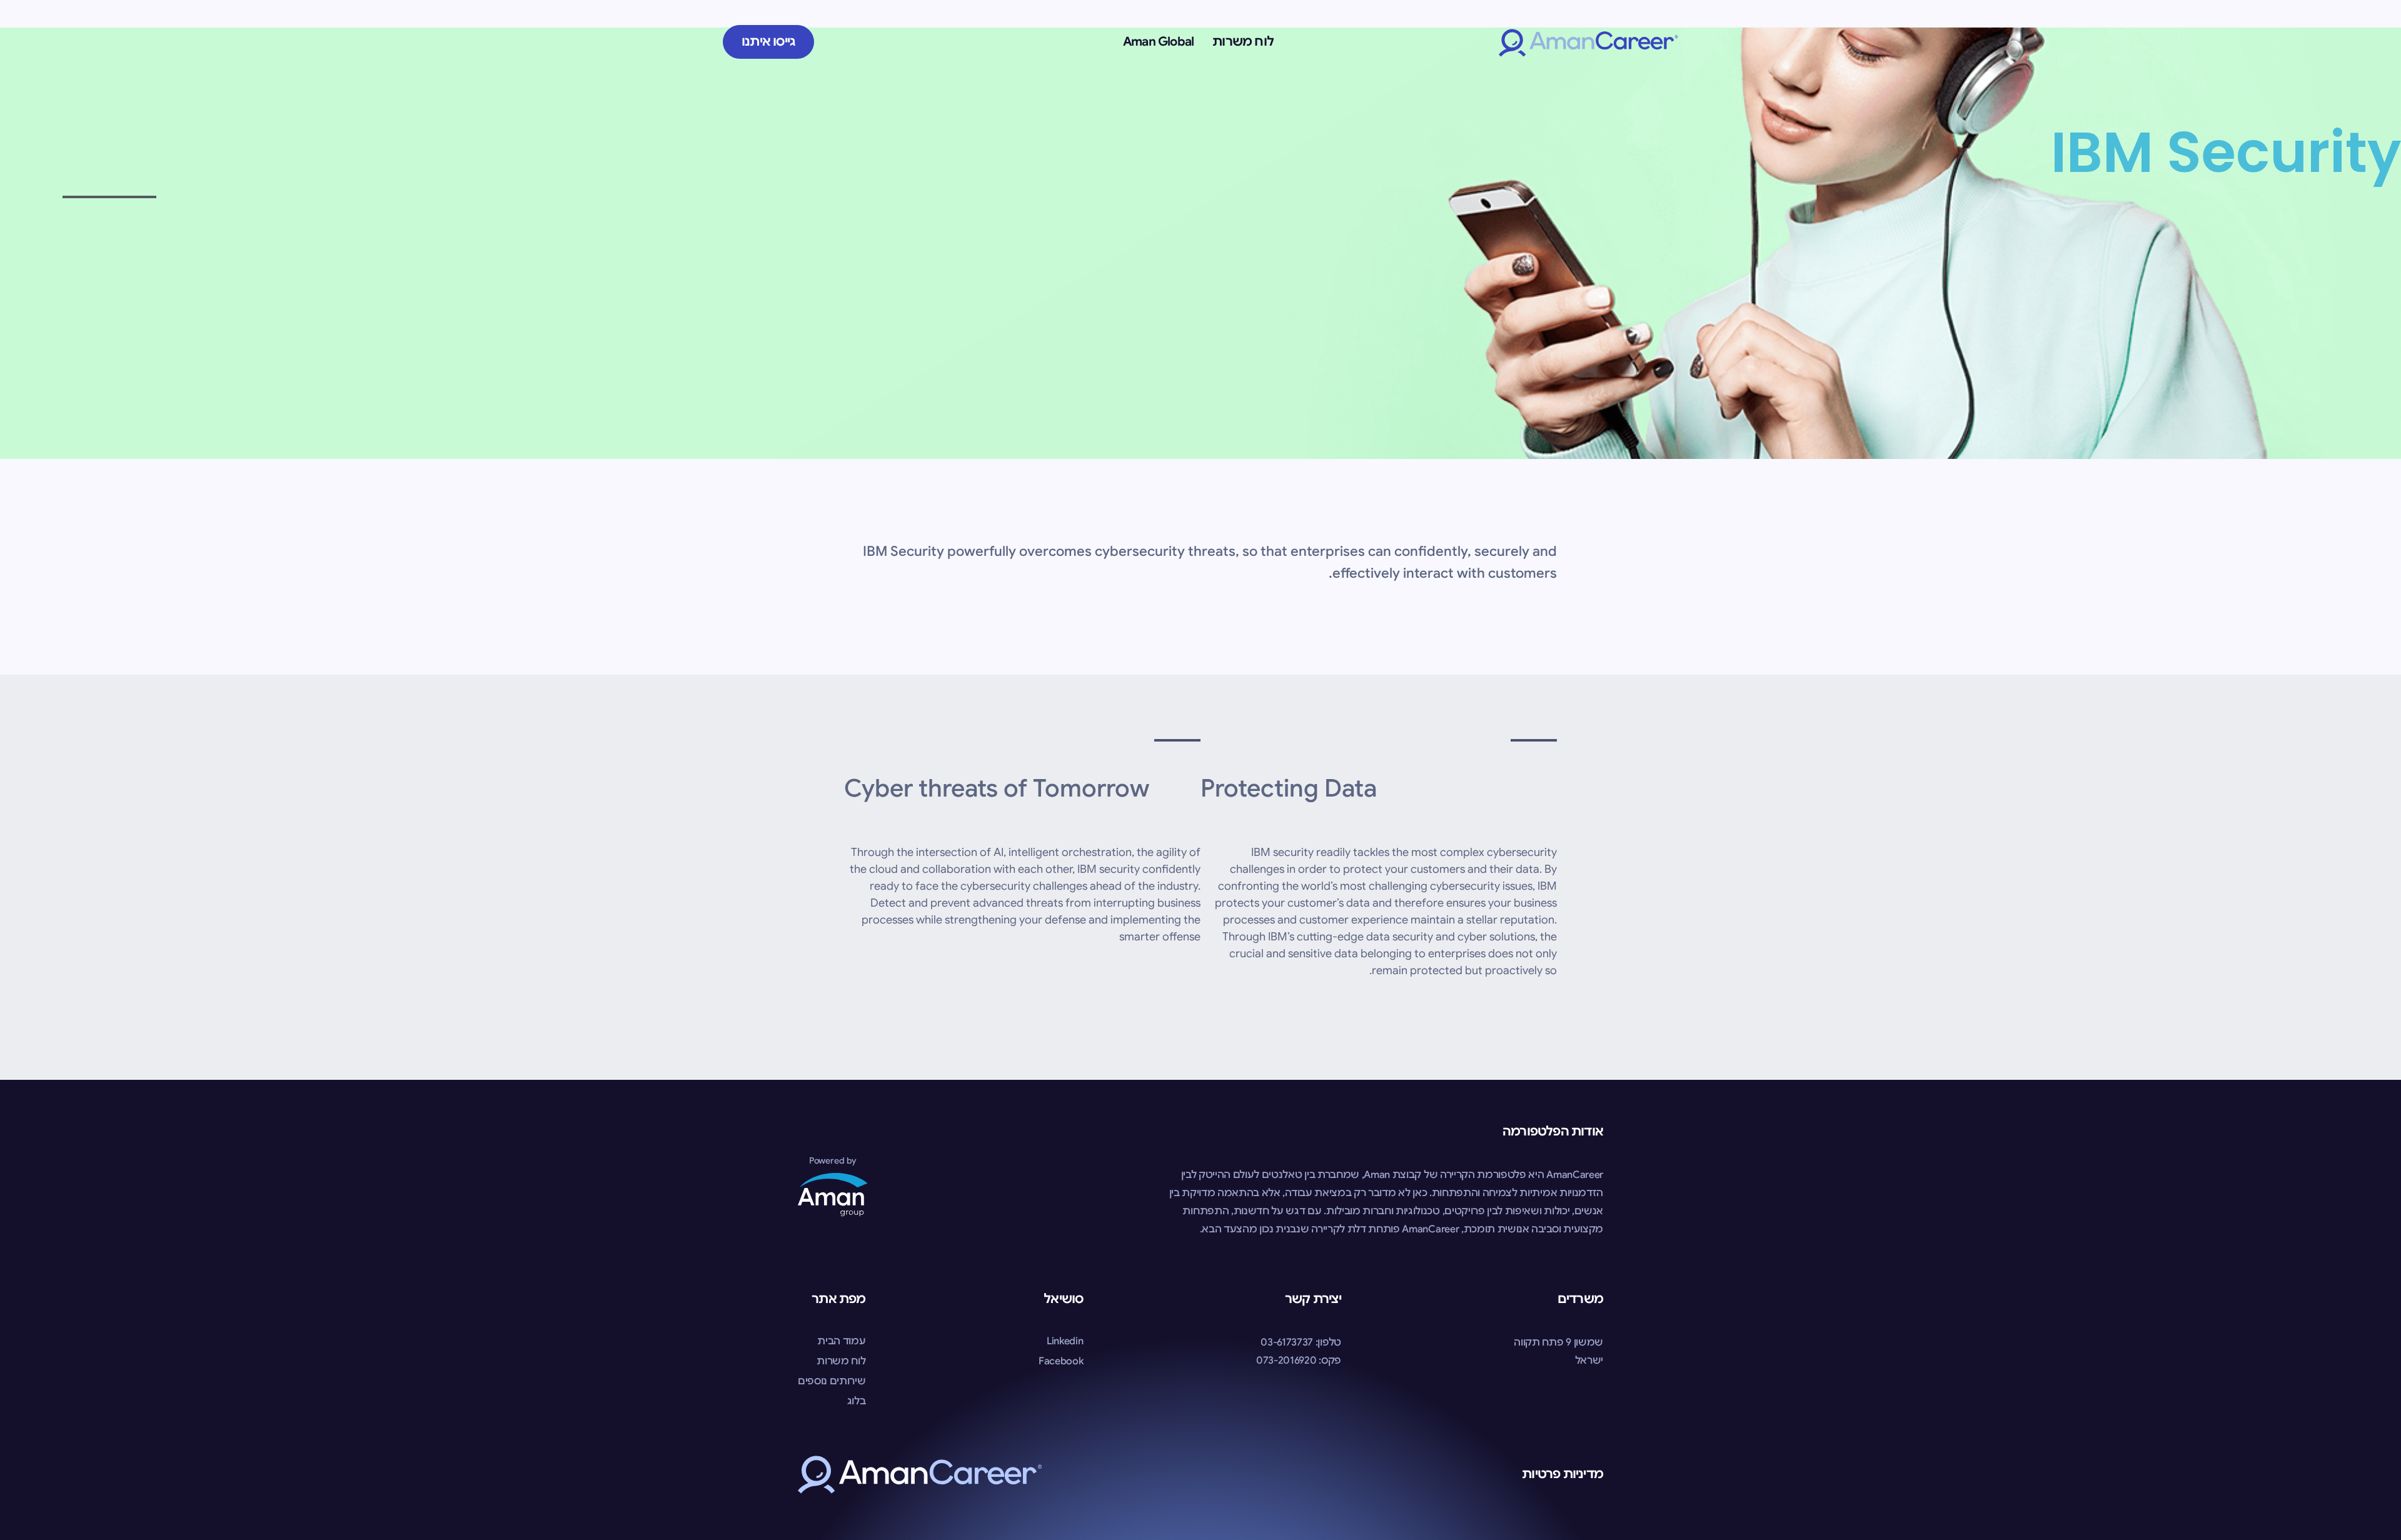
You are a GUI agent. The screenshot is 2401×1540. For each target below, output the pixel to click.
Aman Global (1158, 42)
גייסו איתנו (768, 42)
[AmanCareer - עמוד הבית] (1588, 42)
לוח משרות (1243, 42)
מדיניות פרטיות (1563, 1474)
